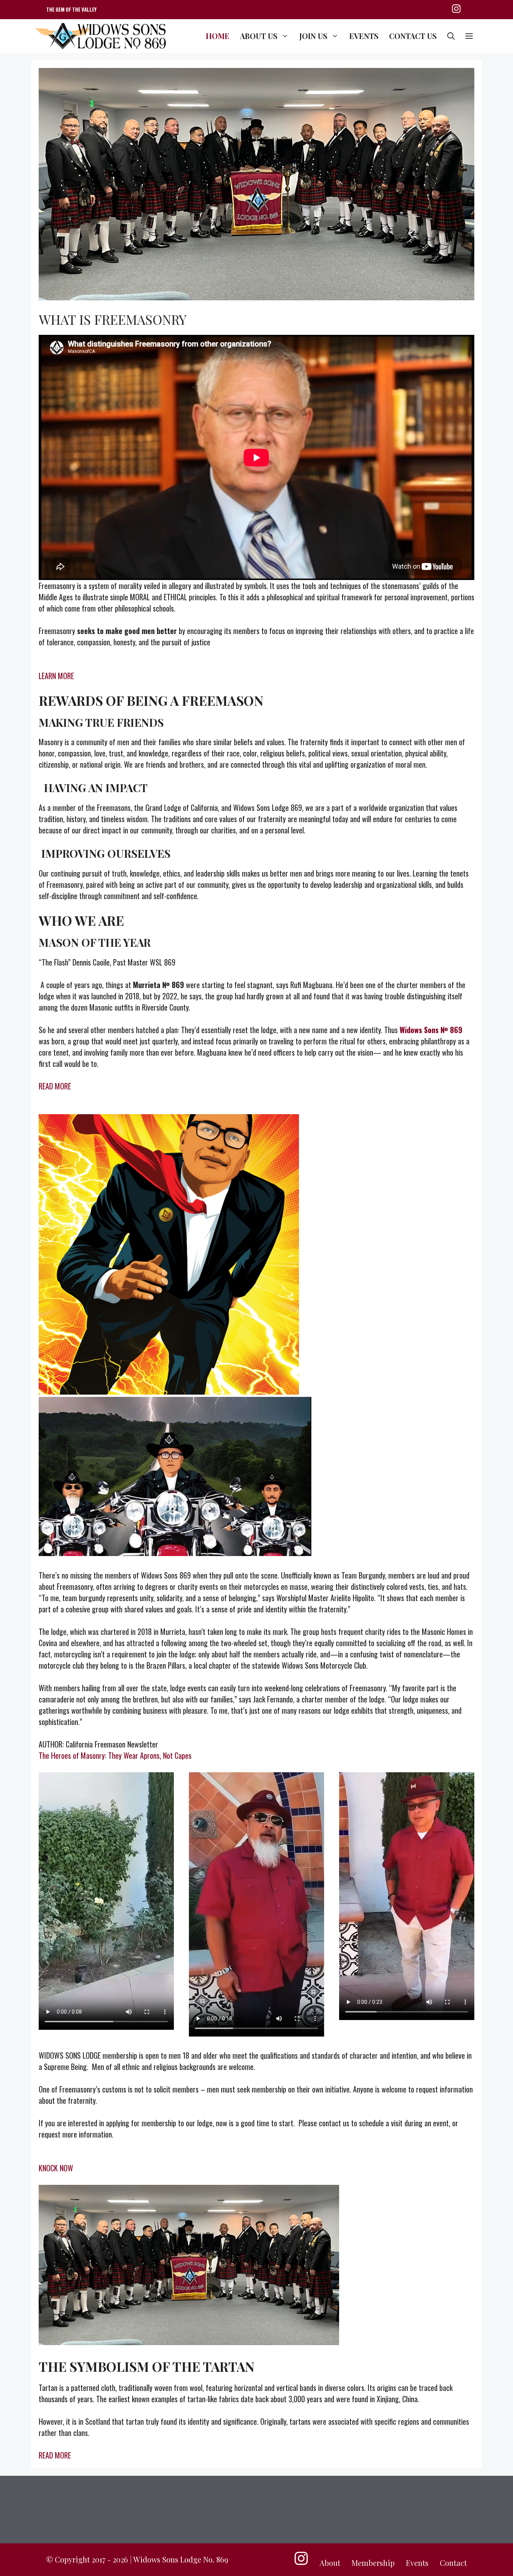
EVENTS (364, 36)
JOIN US (313, 36)
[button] (451, 36)
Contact (453, 2563)
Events (417, 2563)
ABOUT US (259, 36)
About (330, 2563)
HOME (218, 36)
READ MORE (55, 1086)
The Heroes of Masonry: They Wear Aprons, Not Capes (115, 1755)
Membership (373, 2563)
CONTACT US (413, 36)
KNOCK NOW (56, 2168)
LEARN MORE (56, 676)
